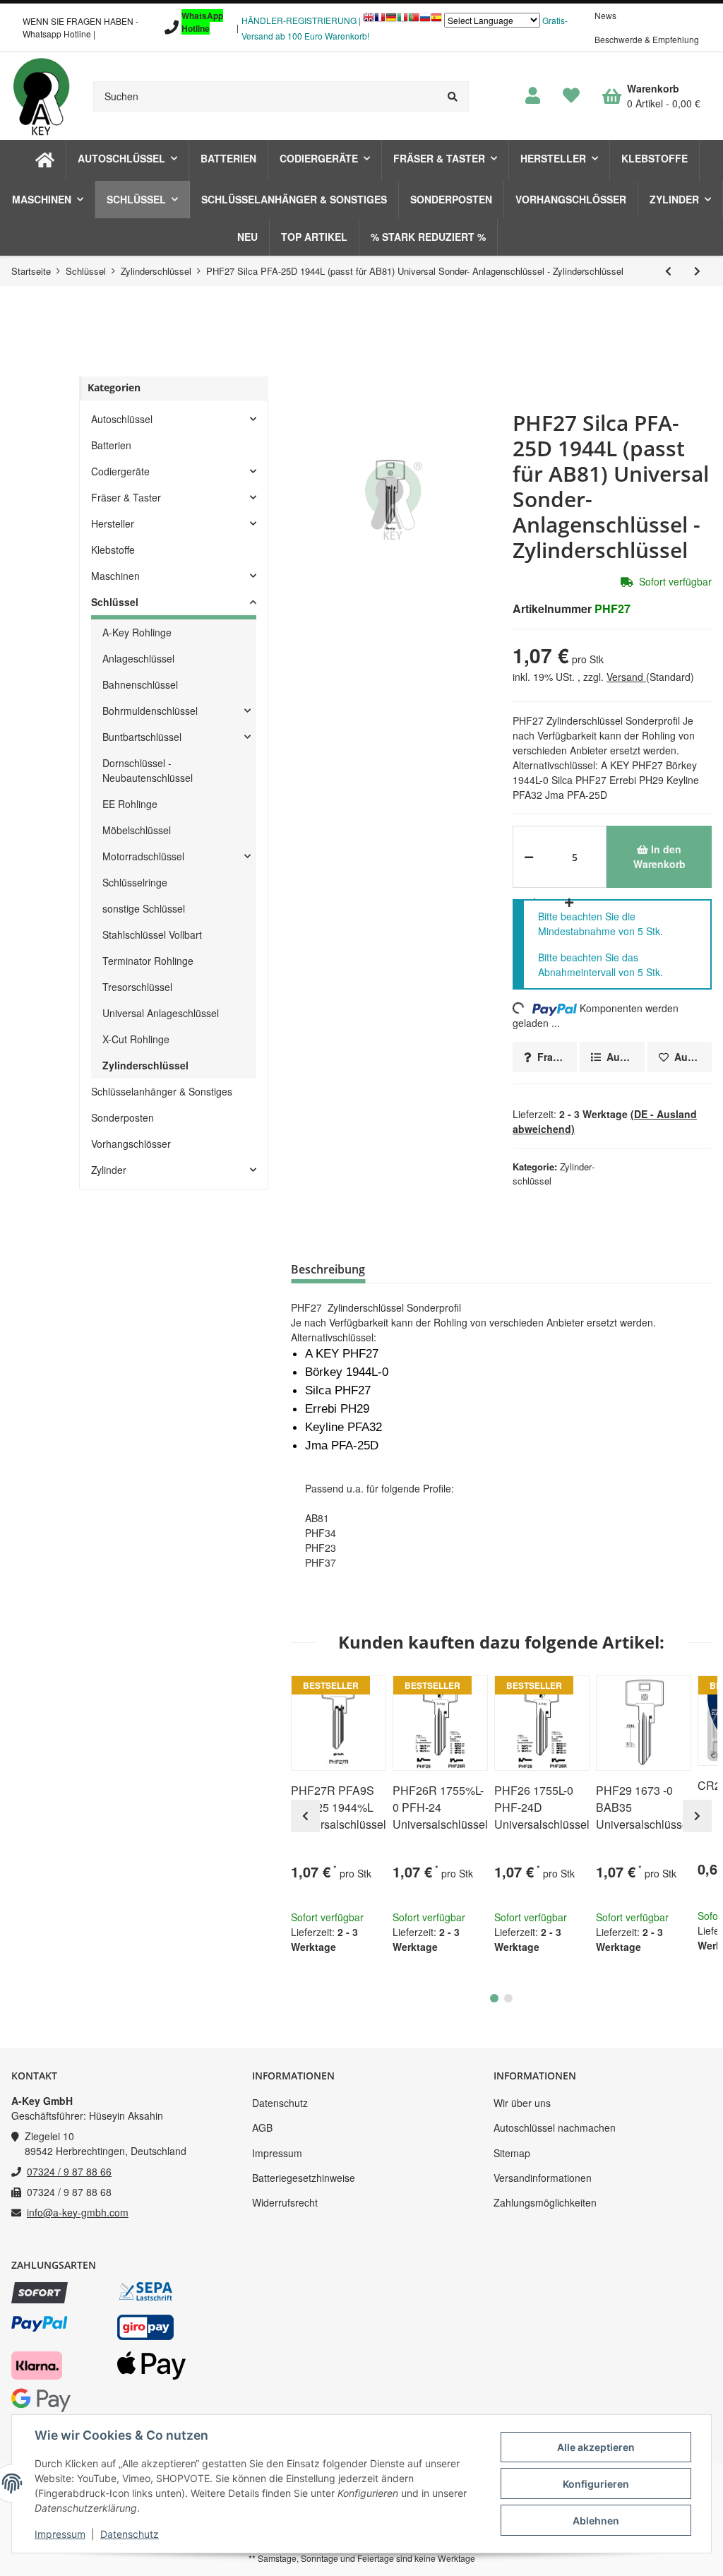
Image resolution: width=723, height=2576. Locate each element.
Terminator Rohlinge (148, 961)
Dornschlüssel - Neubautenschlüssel (148, 770)
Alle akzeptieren (596, 2447)
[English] (369, 21)
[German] (391, 21)
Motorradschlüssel (143, 856)
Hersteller (113, 523)
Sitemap (512, 2153)
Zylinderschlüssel (145, 1065)
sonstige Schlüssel (144, 908)
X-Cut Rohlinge (136, 1039)
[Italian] (402, 21)
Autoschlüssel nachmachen (555, 2127)
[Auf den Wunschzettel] (364, 1692)
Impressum (277, 2153)
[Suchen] (453, 96)
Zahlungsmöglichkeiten (545, 2202)
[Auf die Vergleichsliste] (330, 1692)
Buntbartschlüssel (142, 737)
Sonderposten (123, 1117)
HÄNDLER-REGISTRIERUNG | (301, 20)
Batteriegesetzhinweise (304, 2178)
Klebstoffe (113, 550)
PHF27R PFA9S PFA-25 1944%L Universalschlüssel (339, 1807)
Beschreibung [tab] (328, 1269)
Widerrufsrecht (285, 2202)
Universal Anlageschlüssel (161, 1013)
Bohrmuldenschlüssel (150, 711)
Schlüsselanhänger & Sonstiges (162, 1091)
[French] (380, 21)
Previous (305, 1816)
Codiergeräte (120, 471)
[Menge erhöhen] (567, 902)
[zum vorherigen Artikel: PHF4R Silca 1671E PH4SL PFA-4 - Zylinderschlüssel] (668, 271)
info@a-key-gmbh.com (78, 2212)
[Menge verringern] (529, 857)
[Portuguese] (414, 21)
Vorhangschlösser (131, 1144)
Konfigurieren (596, 2484)
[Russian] (425, 21)
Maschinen (115, 576)
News (605, 15)
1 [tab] (494, 1998)
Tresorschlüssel (137, 987)
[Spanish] (436, 21)
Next (697, 1816)
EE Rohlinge (130, 804)
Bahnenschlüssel (140, 684)
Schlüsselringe (135, 882)
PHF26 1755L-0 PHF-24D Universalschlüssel (542, 1807)
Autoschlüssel (122, 419)
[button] (533, 96)
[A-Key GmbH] (41, 96)
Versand (626, 677)
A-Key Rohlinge (137, 632)
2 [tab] (508, 1998)
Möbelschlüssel (137, 830)
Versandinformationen (543, 2178)
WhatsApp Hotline (202, 22)
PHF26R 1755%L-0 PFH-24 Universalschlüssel (440, 1807)
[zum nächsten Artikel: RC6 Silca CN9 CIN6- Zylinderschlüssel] (697, 271)
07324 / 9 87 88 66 (69, 2171)
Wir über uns (522, 2103)
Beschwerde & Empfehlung (647, 39)
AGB (262, 2127)
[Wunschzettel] (571, 96)
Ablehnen (596, 2521)
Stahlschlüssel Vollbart (152, 934)
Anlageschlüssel (138, 658)
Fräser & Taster (126, 497)
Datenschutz (280, 2103)
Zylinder (109, 1170)
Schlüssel (115, 602)
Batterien (111, 445)
